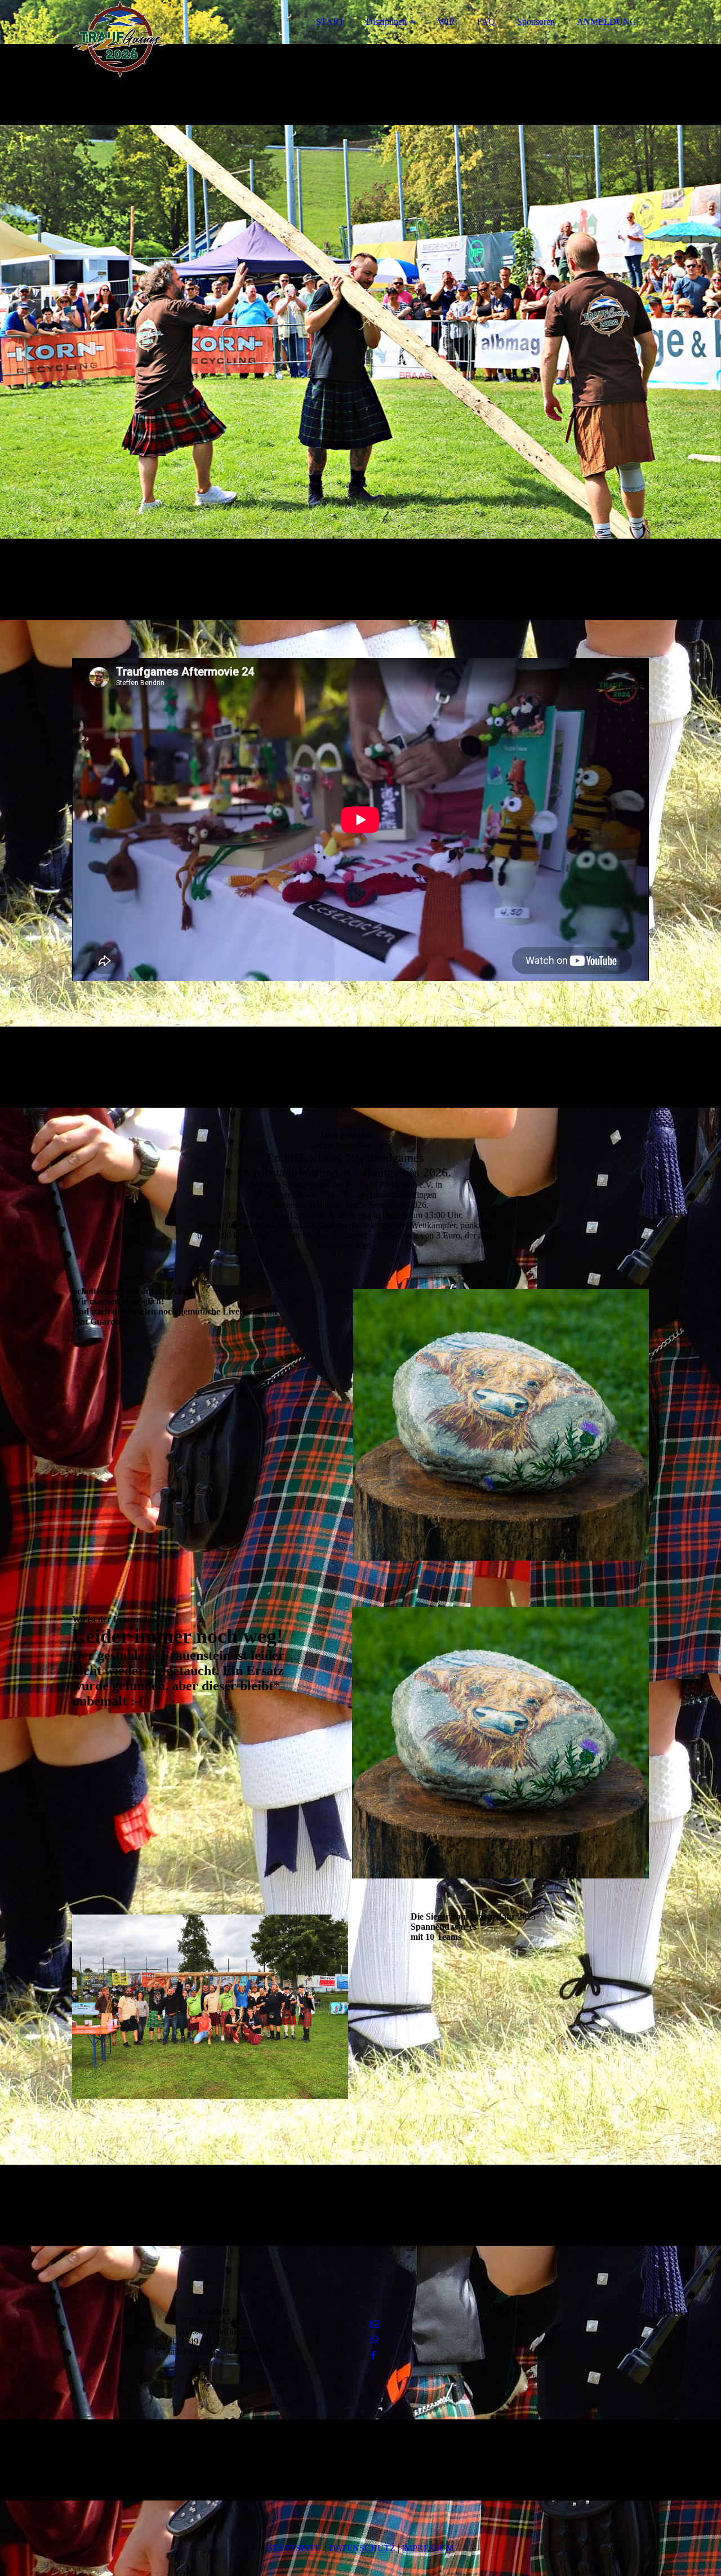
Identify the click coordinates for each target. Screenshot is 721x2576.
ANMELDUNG (607, 22)
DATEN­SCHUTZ (362, 2548)
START (330, 22)
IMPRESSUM (428, 2548)
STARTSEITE (294, 2548)
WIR (446, 22)
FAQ (486, 22)
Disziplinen (386, 22)
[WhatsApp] (375, 2340)
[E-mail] (375, 2324)
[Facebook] (373, 2355)
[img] (171, 39)
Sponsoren (536, 22)
